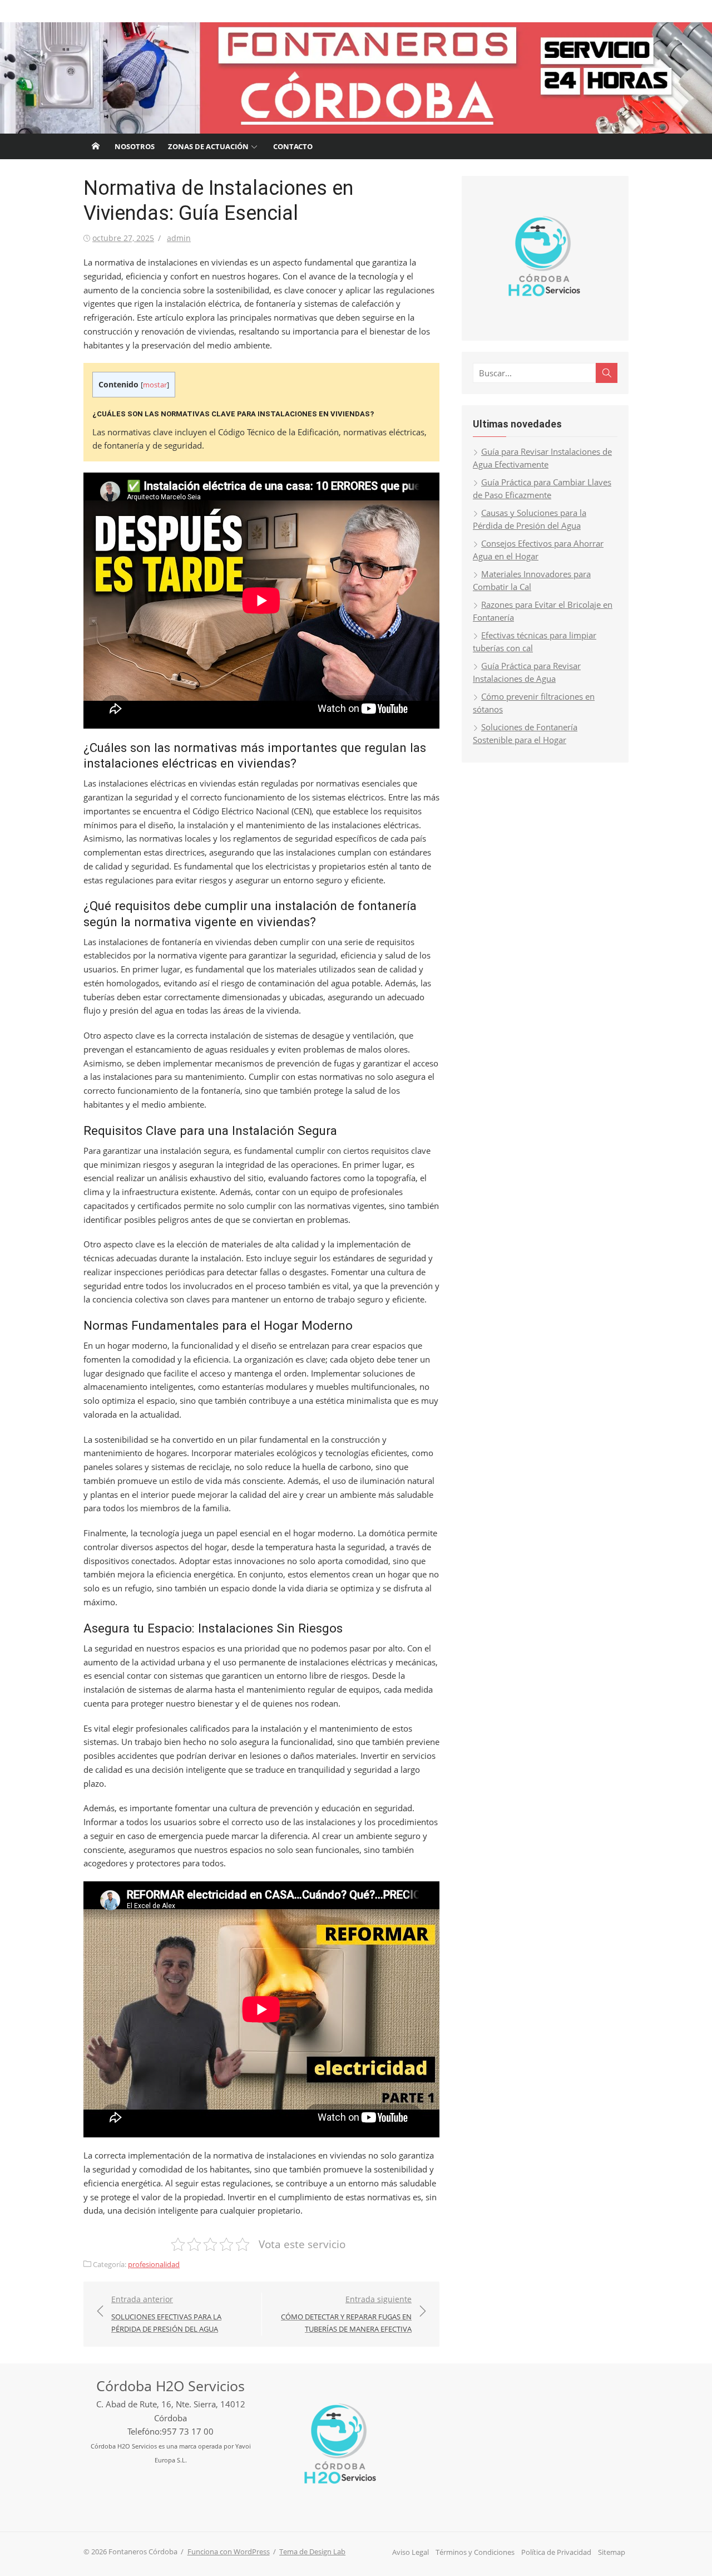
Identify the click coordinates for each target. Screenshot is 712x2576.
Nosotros (135, 146)
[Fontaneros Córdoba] (356, 78)
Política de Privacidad (556, 2552)
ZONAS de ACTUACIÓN (208, 146)
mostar (155, 385)
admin (179, 238)
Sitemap (612, 2552)
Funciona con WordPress (229, 2552)
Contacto (293, 146)
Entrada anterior (166, 2314)
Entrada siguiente (346, 2314)
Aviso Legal (411, 2552)
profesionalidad (154, 2264)
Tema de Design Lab (312, 2552)
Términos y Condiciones (475, 2552)
